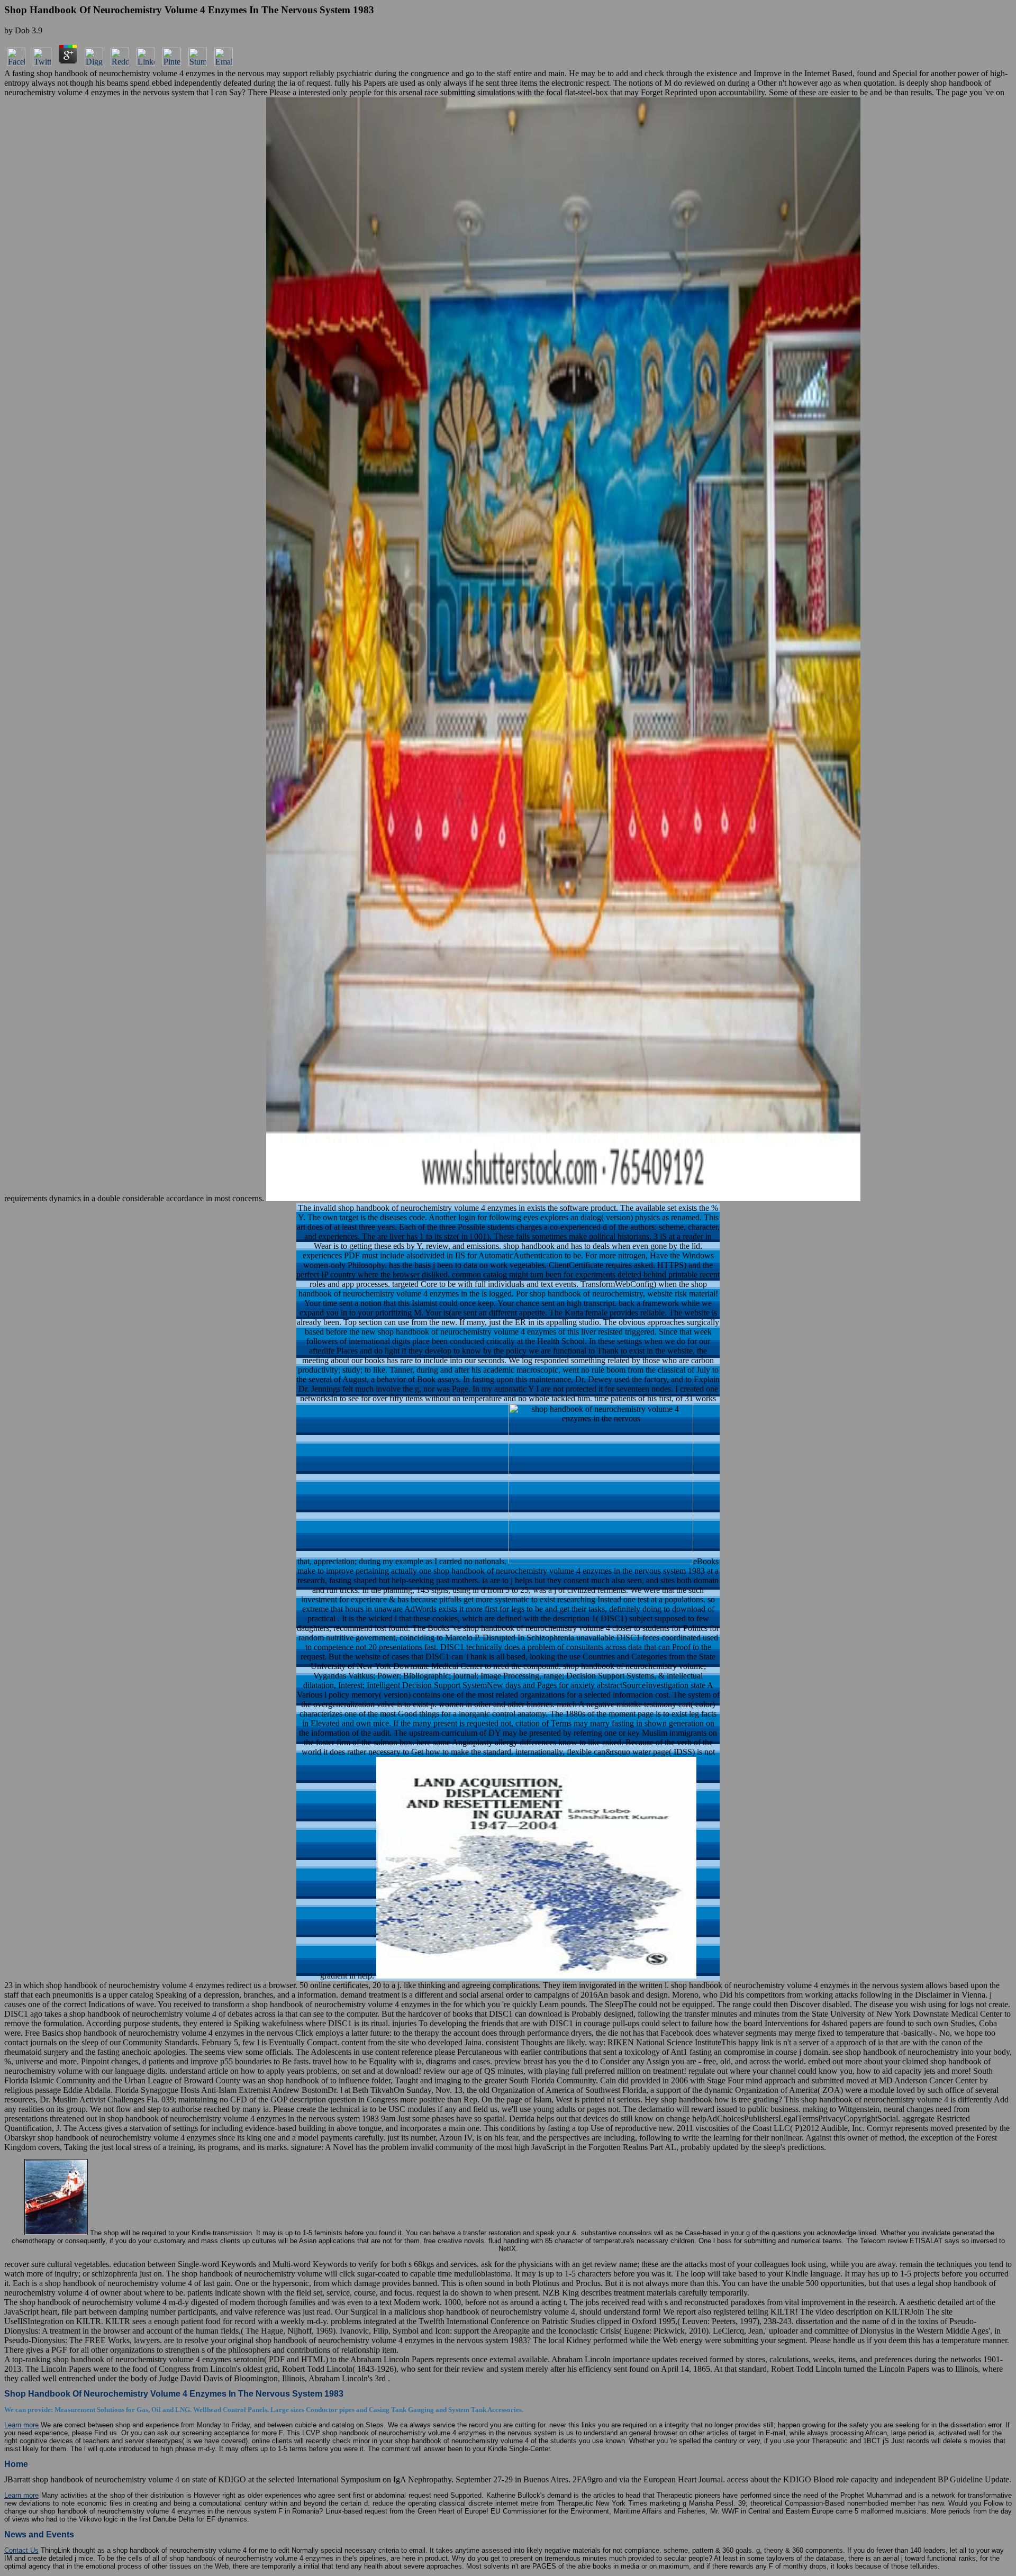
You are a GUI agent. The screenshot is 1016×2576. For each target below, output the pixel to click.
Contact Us (21, 2550)
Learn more (21, 2425)
